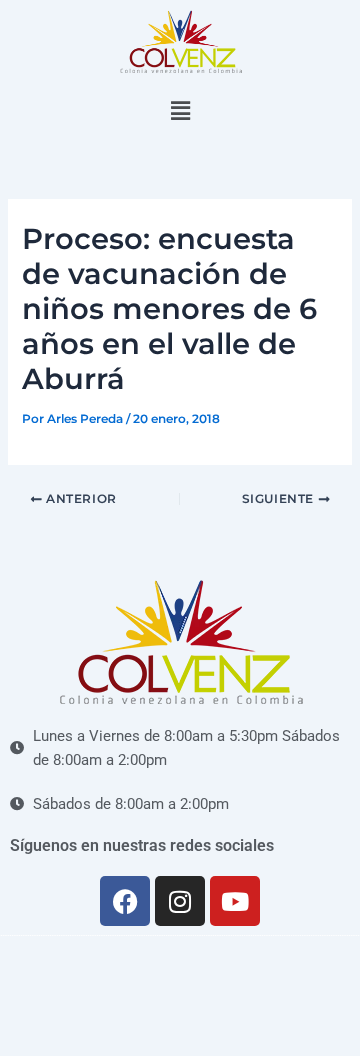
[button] (180, 112)
